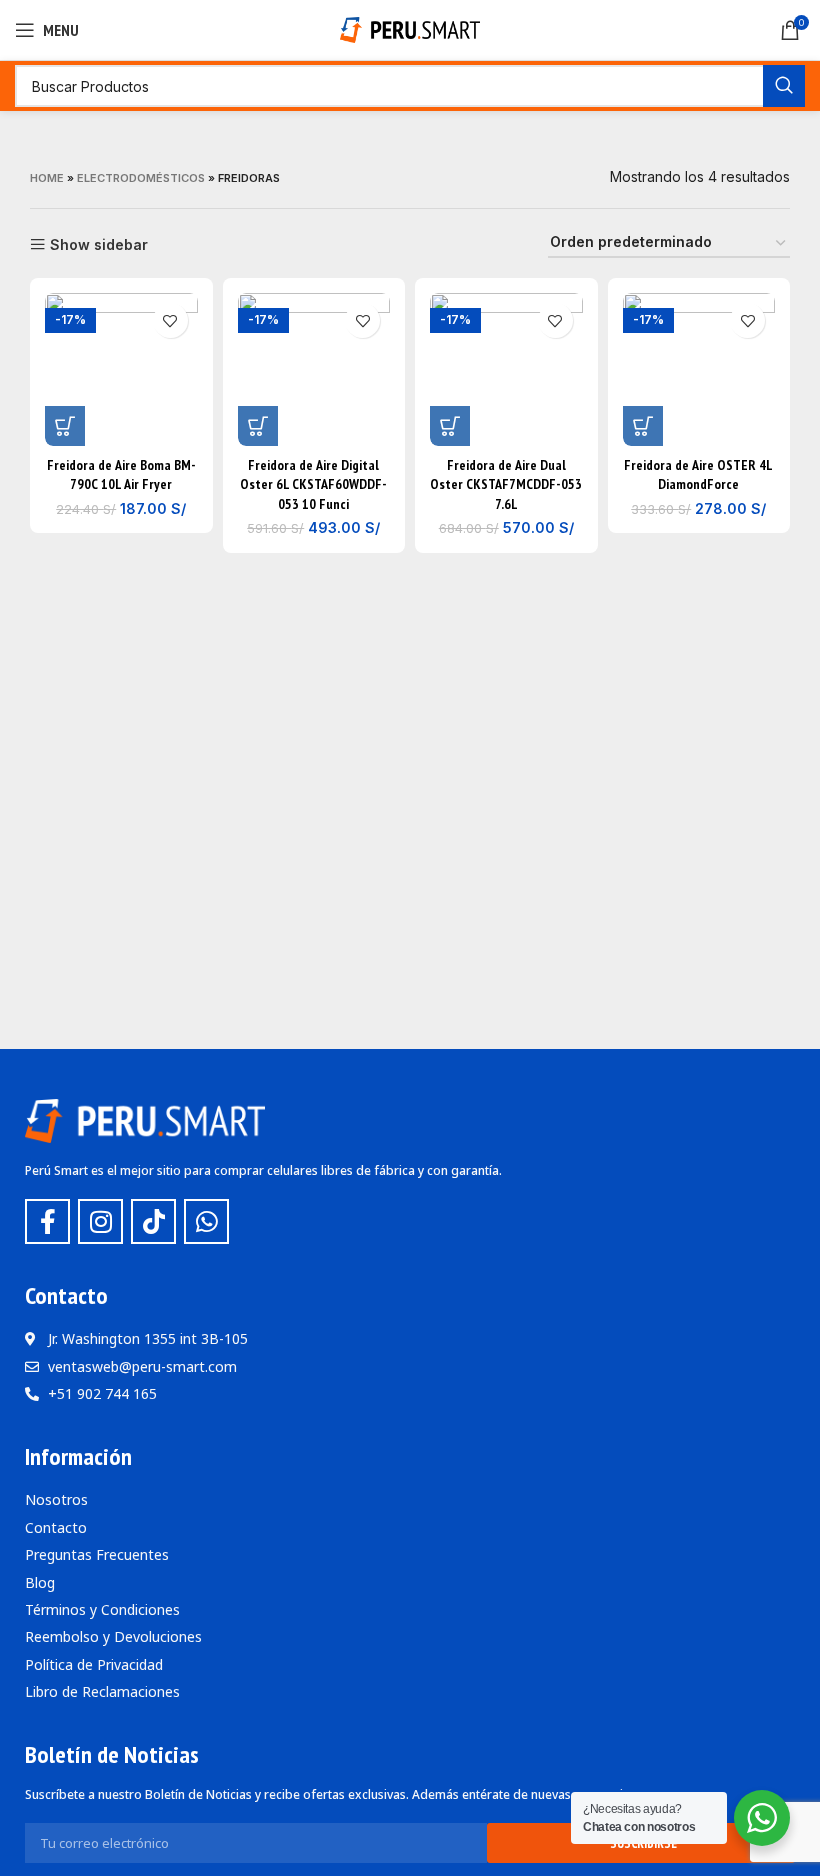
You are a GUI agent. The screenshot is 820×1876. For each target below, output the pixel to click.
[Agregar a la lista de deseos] (170, 320)
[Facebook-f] (47, 1221)
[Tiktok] (153, 1221)
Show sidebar (99, 244)
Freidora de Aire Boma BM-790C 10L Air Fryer (121, 475)
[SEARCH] (784, 86)
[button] (65, 426)
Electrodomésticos (141, 178)
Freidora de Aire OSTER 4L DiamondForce (698, 475)
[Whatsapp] (206, 1221)
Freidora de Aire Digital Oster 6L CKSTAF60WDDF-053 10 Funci (313, 484)
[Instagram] (100, 1221)
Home (47, 178)
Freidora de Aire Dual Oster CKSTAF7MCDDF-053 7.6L (506, 484)
